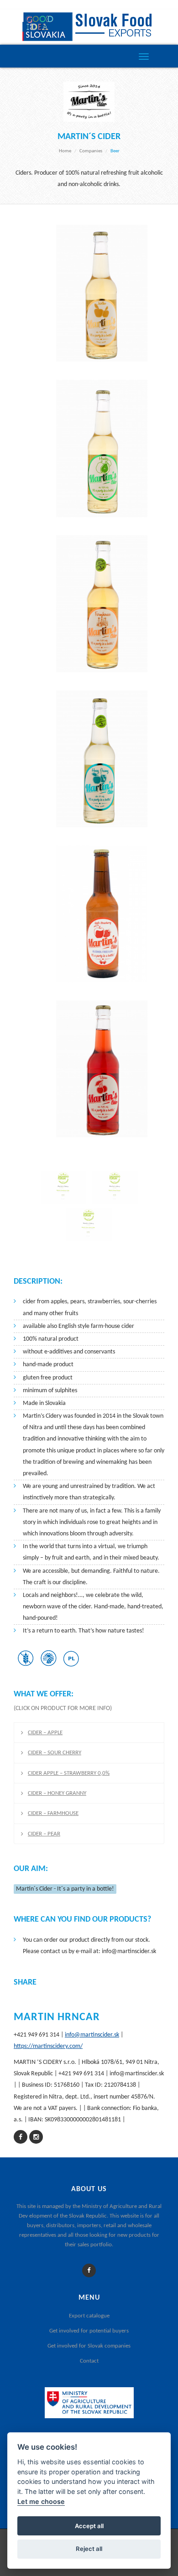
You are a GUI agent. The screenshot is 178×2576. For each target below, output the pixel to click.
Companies (91, 151)
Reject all (89, 2549)
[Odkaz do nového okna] (21, 2138)
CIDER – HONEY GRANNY (57, 1793)
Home (65, 151)
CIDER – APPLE (45, 1733)
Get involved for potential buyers (89, 2331)
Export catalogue (89, 2316)
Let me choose (41, 2501)
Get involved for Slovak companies (89, 2346)
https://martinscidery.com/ (48, 2046)
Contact (89, 2361)
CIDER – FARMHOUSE (53, 1813)
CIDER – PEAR (44, 1834)
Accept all (89, 2526)
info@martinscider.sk (92, 2035)
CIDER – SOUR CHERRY (55, 1753)
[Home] (89, 27)
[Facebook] (89, 2271)
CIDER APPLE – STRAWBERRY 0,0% (69, 1773)
